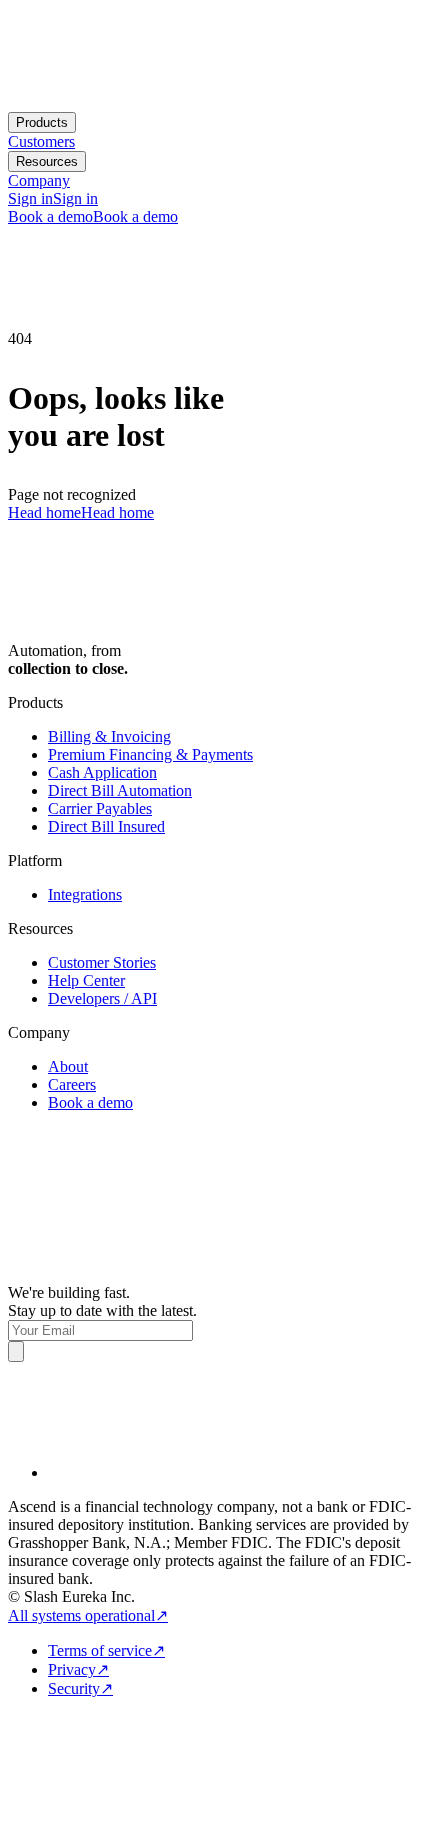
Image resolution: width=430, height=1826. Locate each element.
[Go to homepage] (58, 102)
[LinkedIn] (235, 1430)
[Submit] (16, 1351)
